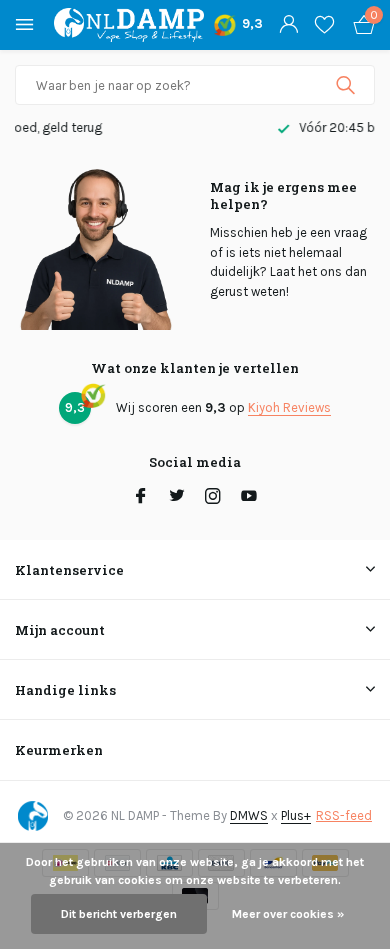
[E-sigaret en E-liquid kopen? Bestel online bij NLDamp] (129, 25)
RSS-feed (344, 815)
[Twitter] (177, 498)
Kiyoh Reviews (289, 407)
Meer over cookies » (288, 914)
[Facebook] (141, 498)
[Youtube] (249, 498)
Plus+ (296, 815)
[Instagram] (213, 498)
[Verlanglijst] (324, 25)
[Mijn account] (288, 25)
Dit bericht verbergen (119, 914)
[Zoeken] (347, 85)
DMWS (249, 815)
